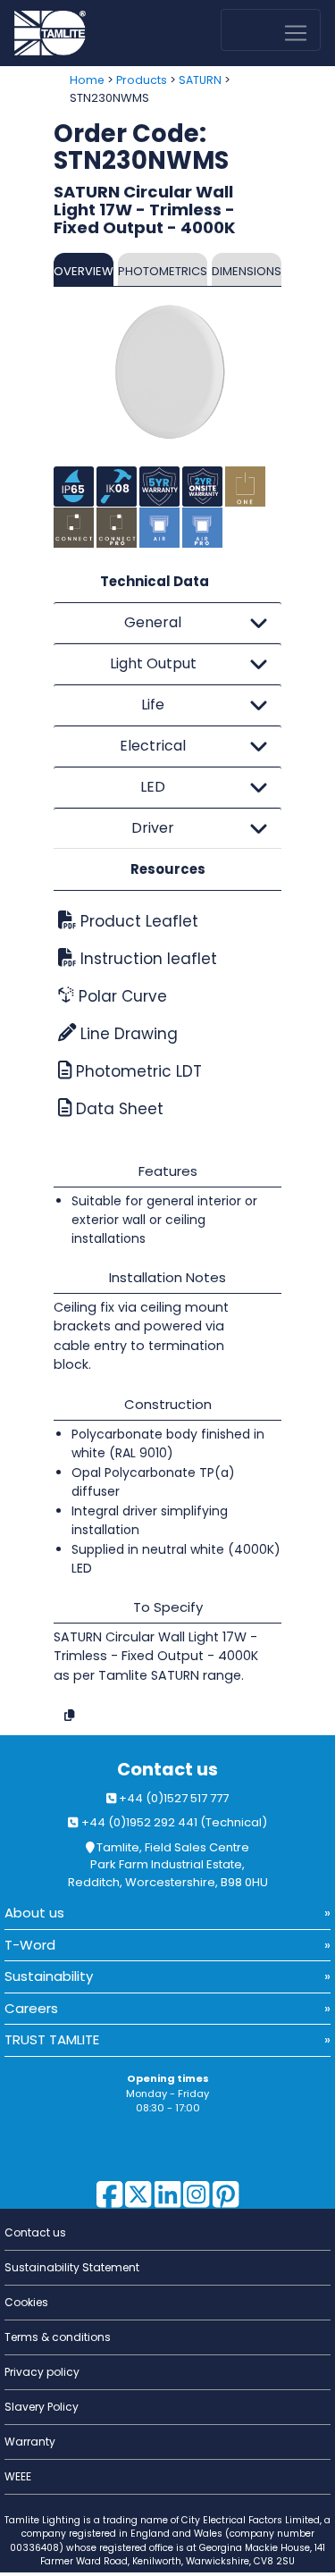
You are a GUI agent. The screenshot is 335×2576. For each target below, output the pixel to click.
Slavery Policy (42, 2407)
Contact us (167, 1770)
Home (87, 80)
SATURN (200, 80)
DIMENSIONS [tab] (247, 271)
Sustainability (49, 1976)
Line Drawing (127, 1034)
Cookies (26, 2302)
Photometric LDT (137, 1071)
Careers (31, 2008)
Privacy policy (42, 2372)
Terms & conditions (58, 2337)
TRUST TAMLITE (52, 2039)
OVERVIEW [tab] (84, 271)
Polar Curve (121, 996)
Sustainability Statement (72, 2267)
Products (142, 80)
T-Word (30, 1945)
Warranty (30, 2442)
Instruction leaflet (147, 959)
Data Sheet (117, 1109)
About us (34, 1913)
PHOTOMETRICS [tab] (163, 271)
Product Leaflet (137, 921)
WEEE (18, 2476)
